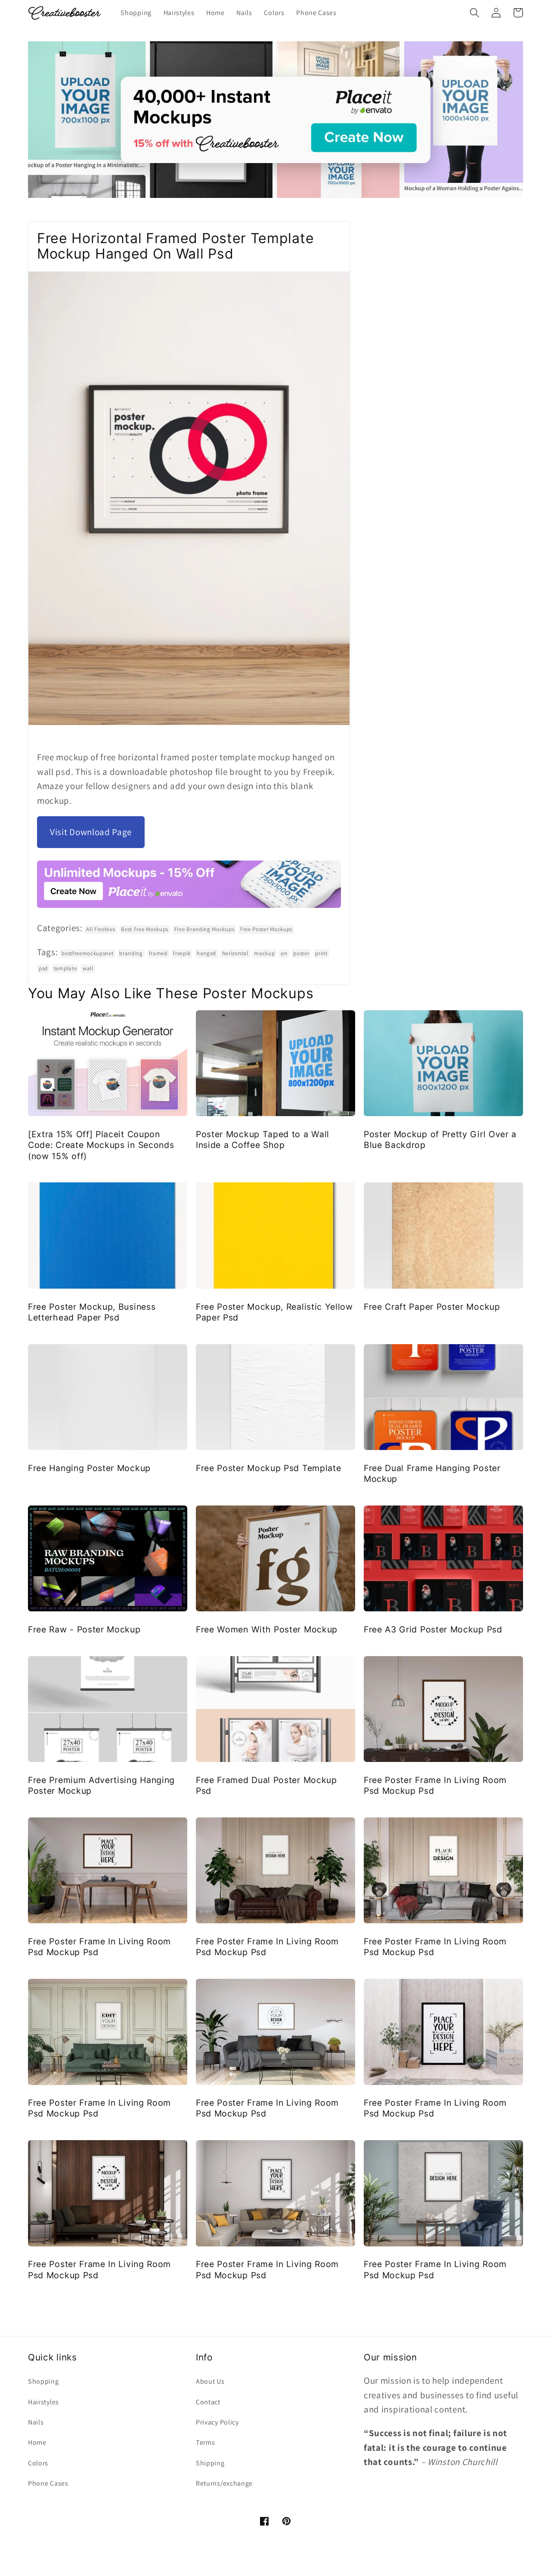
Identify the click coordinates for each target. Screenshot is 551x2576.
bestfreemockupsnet (87, 953)
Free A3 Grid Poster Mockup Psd (433, 1629)
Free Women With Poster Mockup (267, 1629)
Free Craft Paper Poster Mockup (432, 1307)
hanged (206, 953)
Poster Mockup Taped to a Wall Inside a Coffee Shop (263, 1140)
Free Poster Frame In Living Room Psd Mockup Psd (435, 1785)
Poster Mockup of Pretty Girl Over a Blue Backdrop (440, 1140)
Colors (38, 2463)
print (321, 953)
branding (131, 953)
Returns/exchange (224, 2483)
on (284, 953)
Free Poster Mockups (266, 929)
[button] (475, 13)
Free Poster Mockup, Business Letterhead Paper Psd (92, 1312)
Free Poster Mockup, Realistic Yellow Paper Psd (274, 1312)
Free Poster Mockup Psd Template (268, 1468)
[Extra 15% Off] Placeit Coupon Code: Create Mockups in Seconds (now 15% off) (101, 1145)
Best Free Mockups (145, 929)
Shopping (43, 2381)
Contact (208, 2402)
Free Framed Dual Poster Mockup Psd (266, 1785)
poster (301, 953)
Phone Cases (48, 2483)
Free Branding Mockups (204, 929)
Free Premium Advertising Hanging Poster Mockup (101, 1785)
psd (43, 968)
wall (88, 968)
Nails (36, 2422)
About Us (210, 2381)
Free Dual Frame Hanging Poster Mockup (432, 1473)
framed (158, 953)
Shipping (210, 2463)
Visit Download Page (91, 832)
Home (37, 2442)
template (65, 968)
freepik (182, 953)
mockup (264, 953)
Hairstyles (43, 2402)
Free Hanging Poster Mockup (89, 1468)
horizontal (235, 953)
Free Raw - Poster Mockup (84, 1629)
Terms (205, 2442)
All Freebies (101, 929)
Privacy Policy (217, 2422)
